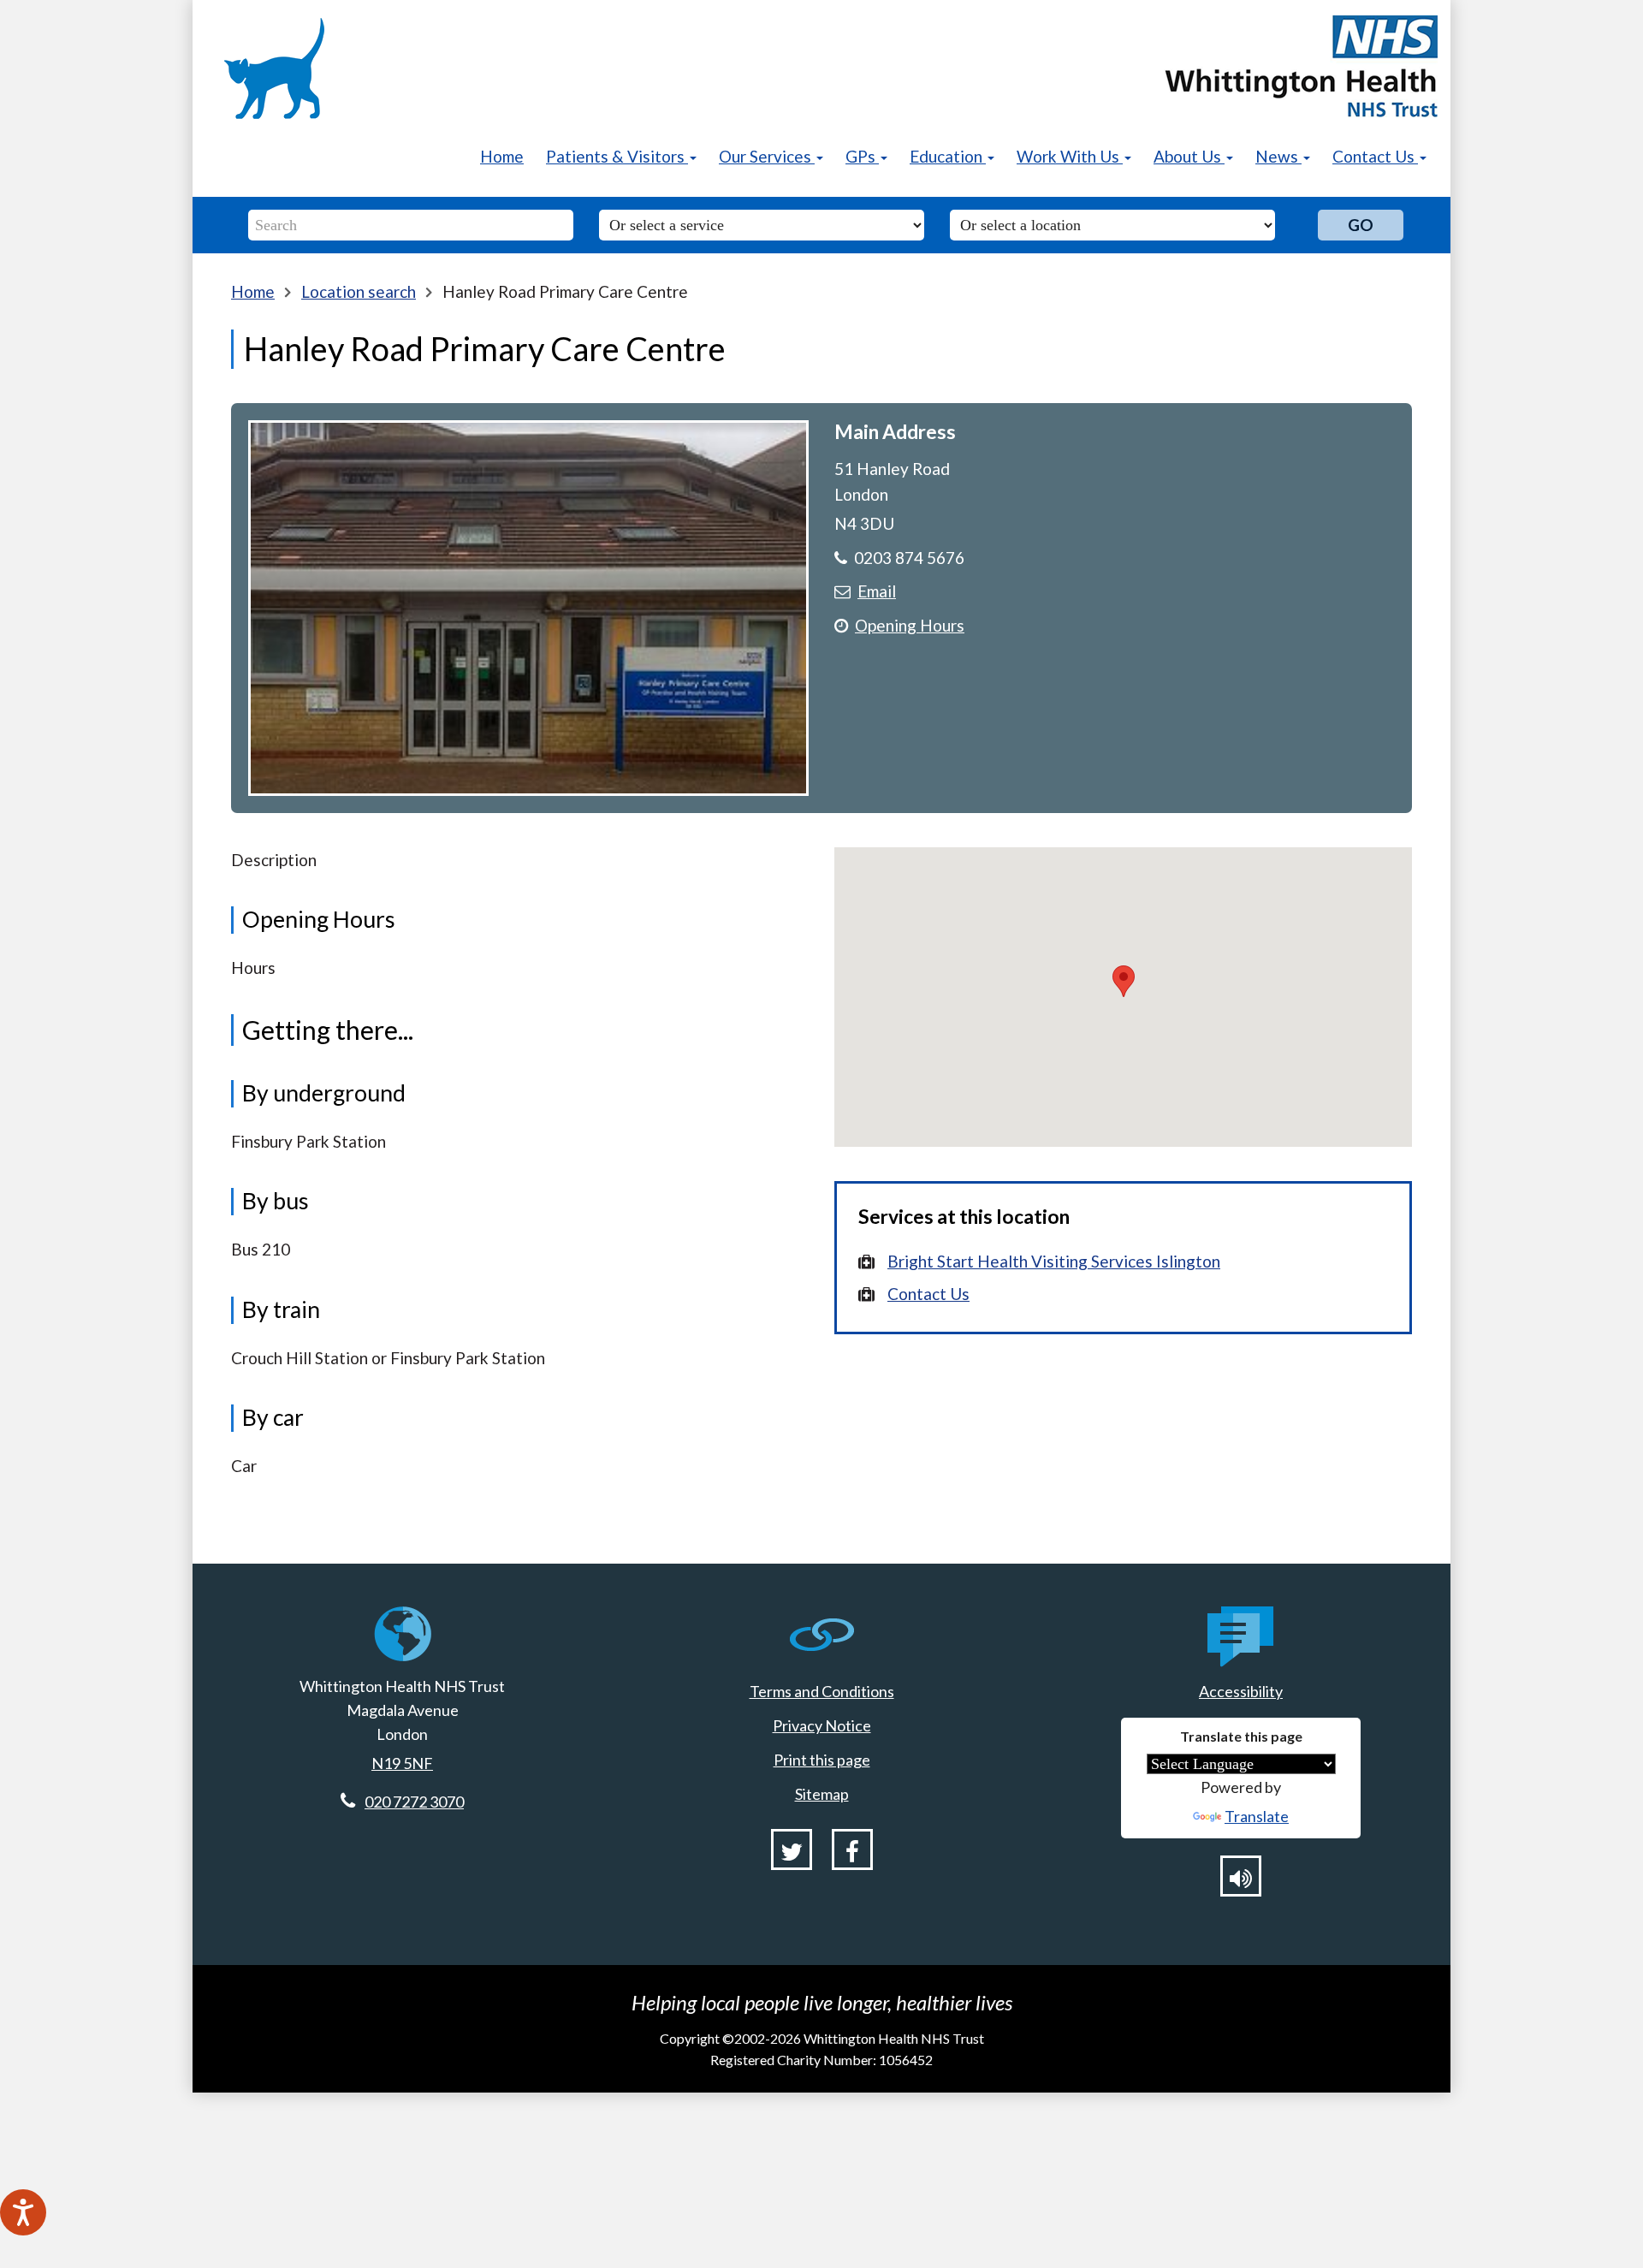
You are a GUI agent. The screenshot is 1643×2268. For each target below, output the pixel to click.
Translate (1257, 1816)
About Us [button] (1189, 156)
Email (877, 591)
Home (502, 156)
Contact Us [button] (1375, 156)
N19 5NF (402, 1763)
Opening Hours (910, 625)
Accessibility (1241, 1691)
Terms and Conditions (822, 1691)
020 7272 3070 (414, 1802)
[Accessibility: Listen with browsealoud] (1241, 1876)
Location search (359, 291)
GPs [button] (862, 156)
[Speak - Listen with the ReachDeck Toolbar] (23, 2212)
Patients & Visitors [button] (617, 156)
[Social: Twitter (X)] (792, 1849)
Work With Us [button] (1070, 156)
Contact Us (928, 1294)
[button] (1124, 981)
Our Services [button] (767, 156)
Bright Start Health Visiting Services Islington (1054, 1261)
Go (1361, 225)
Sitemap (822, 1794)
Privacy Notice (822, 1725)
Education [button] (948, 156)
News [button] (1278, 156)
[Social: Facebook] (852, 1849)
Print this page (822, 1760)
